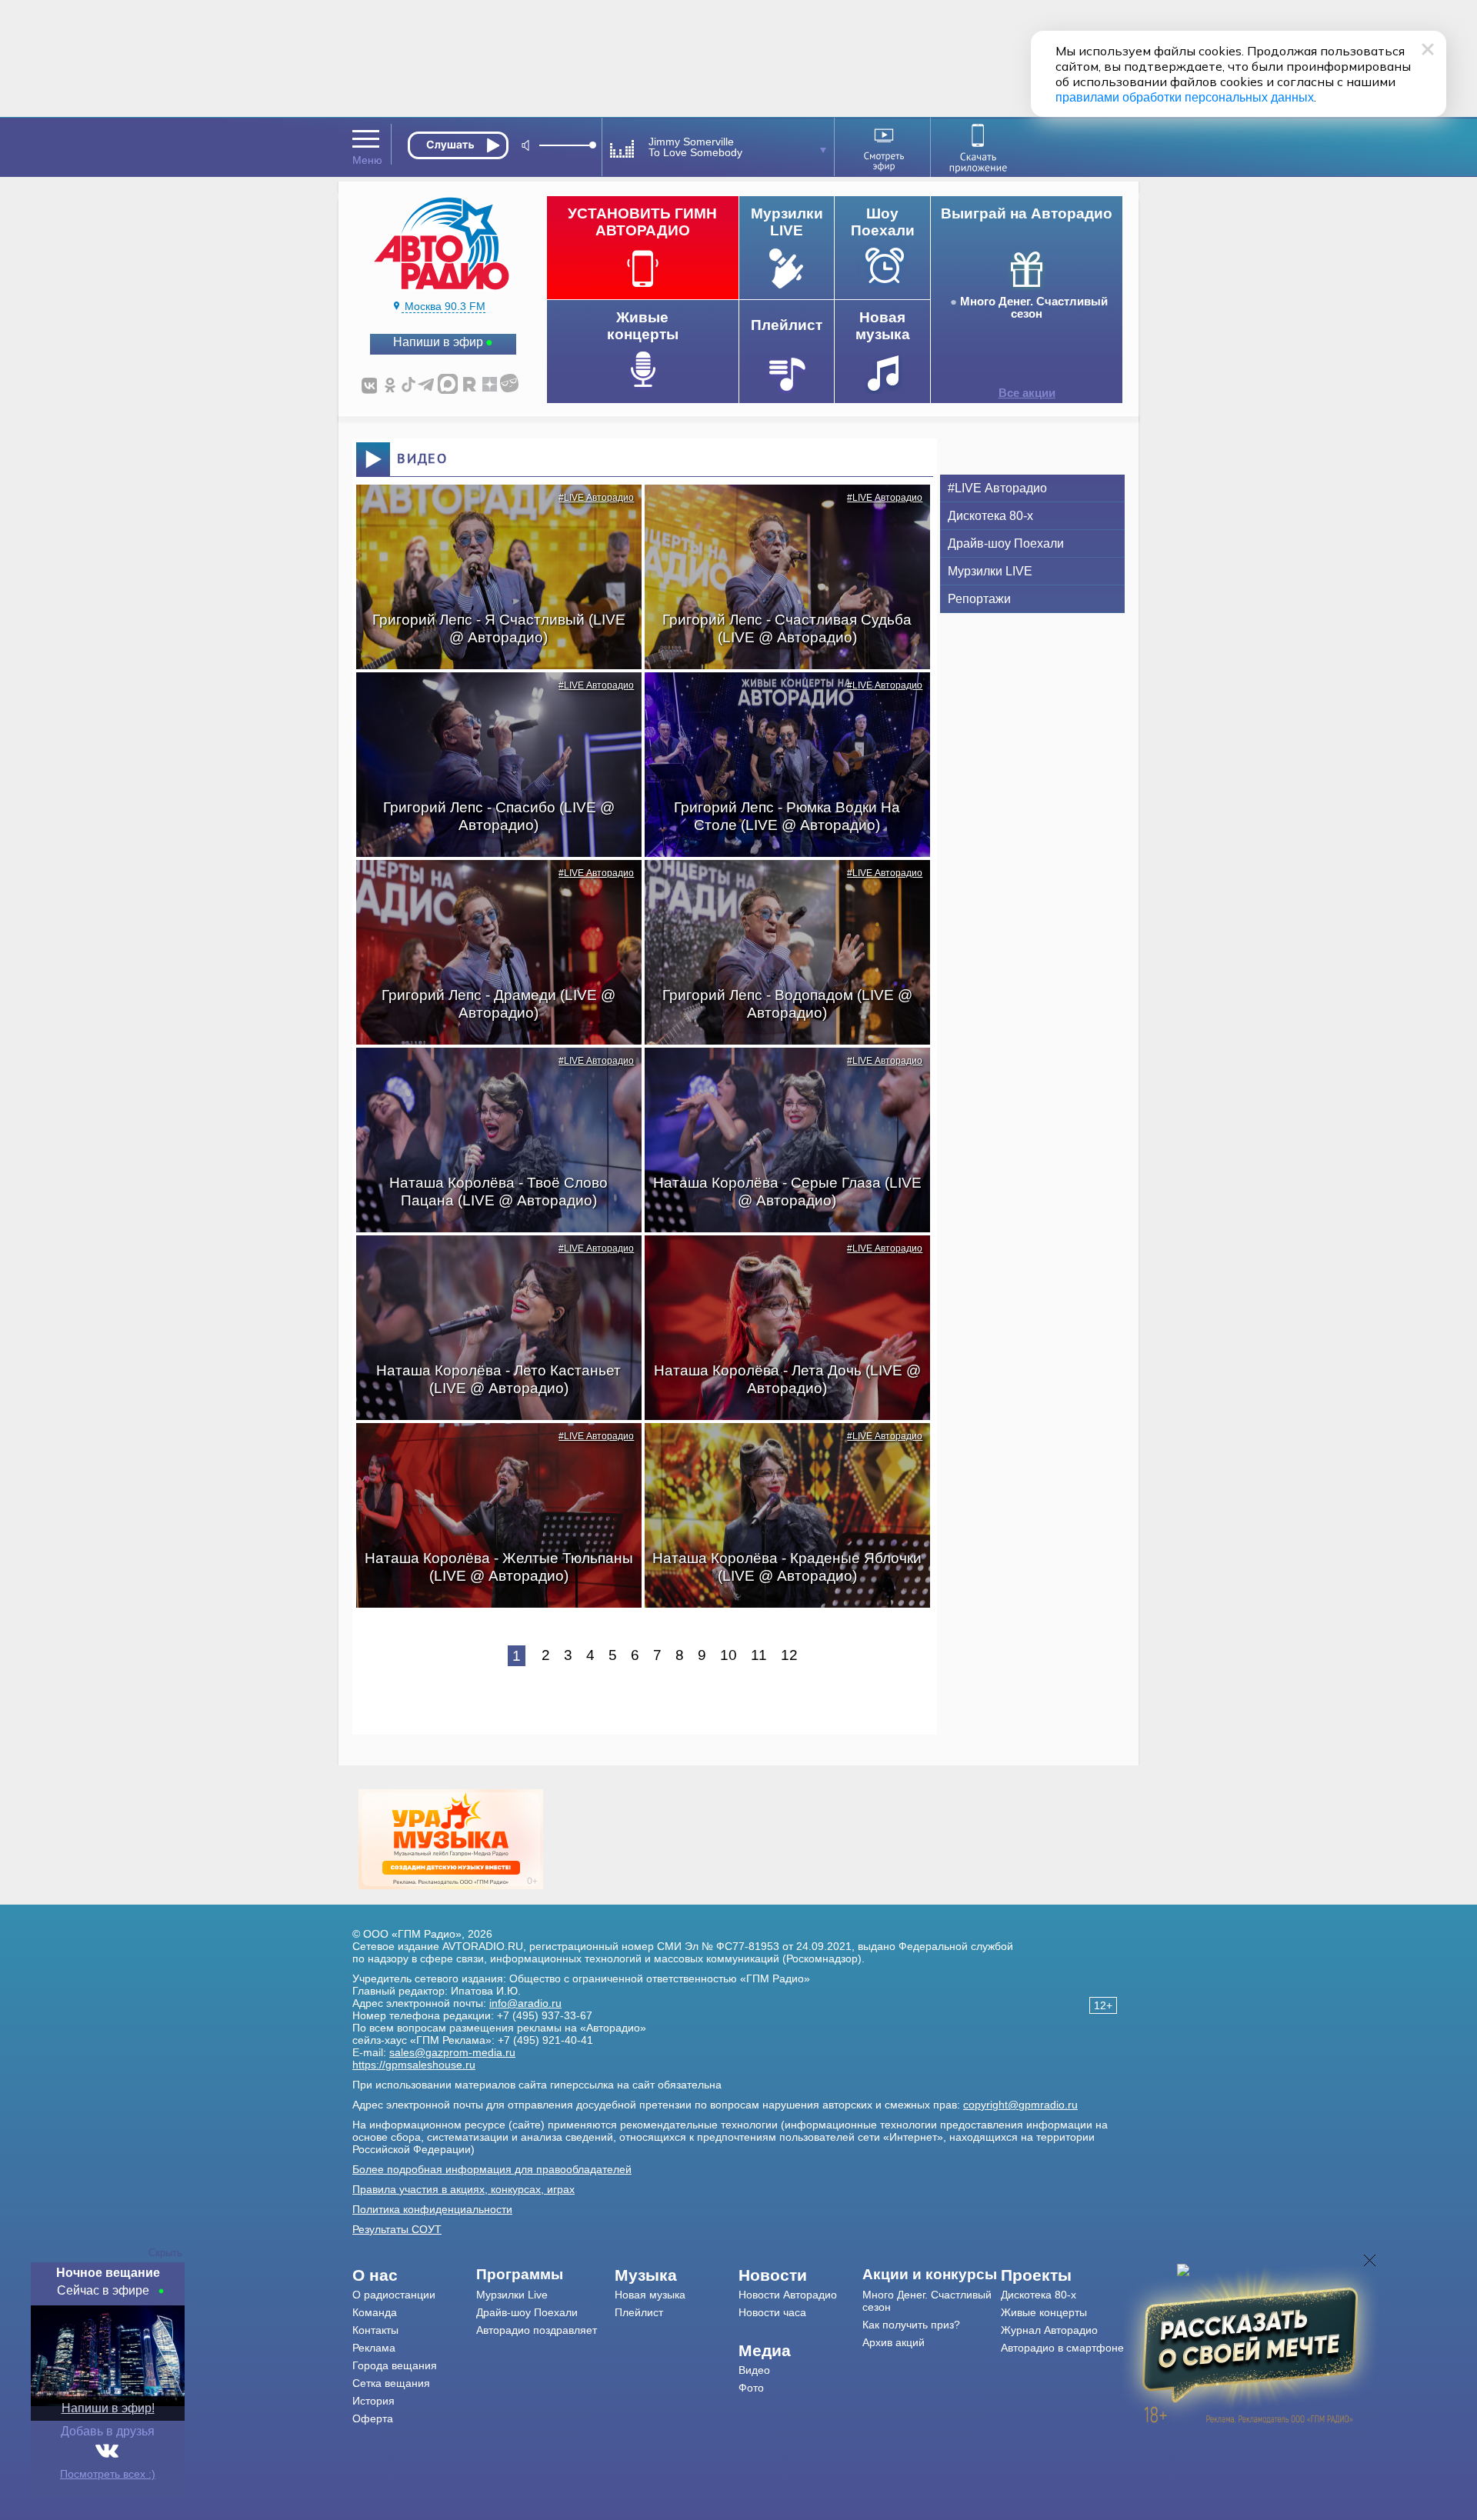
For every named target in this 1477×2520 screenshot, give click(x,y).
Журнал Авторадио (1049, 2330)
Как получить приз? (911, 2325)
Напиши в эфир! (108, 2408)
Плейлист (639, 2312)
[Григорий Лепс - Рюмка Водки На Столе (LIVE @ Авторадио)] (779, 699)
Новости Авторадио (788, 2295)
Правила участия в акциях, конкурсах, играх (463, 2189)
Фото (751, 2388)
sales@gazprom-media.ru (452, 2052)
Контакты (375, 2330)
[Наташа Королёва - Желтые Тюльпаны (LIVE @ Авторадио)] (491, 1450)
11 (759, 1655)
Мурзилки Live (512, 2295)
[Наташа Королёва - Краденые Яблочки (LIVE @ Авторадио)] (779, 1450)
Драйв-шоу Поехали (1006, 543)
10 (728, 1655)
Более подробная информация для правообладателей (492, 2169)
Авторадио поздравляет (537, 2330)
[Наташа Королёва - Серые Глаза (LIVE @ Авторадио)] (779, 1075)
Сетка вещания (391, 2383)
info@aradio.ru (525, 2003)
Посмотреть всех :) (108, 2474)
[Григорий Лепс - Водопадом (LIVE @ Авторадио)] (779, 887)
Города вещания (395, 2365)
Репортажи (979, 599)
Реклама (374, 2348)
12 (789, 1655)
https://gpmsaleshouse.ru (414, 2065)
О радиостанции (394, 2295)
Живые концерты (1044, 2312)
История (373, 2401)
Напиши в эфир (438, 342)
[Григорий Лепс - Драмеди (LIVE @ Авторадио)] (491, 887)
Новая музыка (650, 2295)
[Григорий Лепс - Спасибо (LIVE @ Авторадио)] (491, 699)
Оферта (373, 2418)
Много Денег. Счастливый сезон (1034, 308)
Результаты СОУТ (397, 2229)
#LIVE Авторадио (596, 498)
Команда (375, 2312)
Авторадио (1062, 2348)
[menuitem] (414, 2275)
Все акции (1027, 393)
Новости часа (772, 2312)
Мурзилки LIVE (990, 571)
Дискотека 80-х (990, 516)
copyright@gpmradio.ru (1020, 2105)
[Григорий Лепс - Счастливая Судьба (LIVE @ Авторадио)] (779, 512)
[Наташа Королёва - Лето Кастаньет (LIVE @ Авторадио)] (491, 1262)
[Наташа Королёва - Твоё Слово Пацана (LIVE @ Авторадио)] (491, 1075)
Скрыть (165, 2253)
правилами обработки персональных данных (1185, 97)
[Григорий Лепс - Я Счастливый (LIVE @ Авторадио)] (491, 512)
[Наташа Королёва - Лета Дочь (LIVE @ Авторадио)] (779, 1262)
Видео (754, 2370)
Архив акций (894, 2342)
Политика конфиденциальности (432, 2209)
